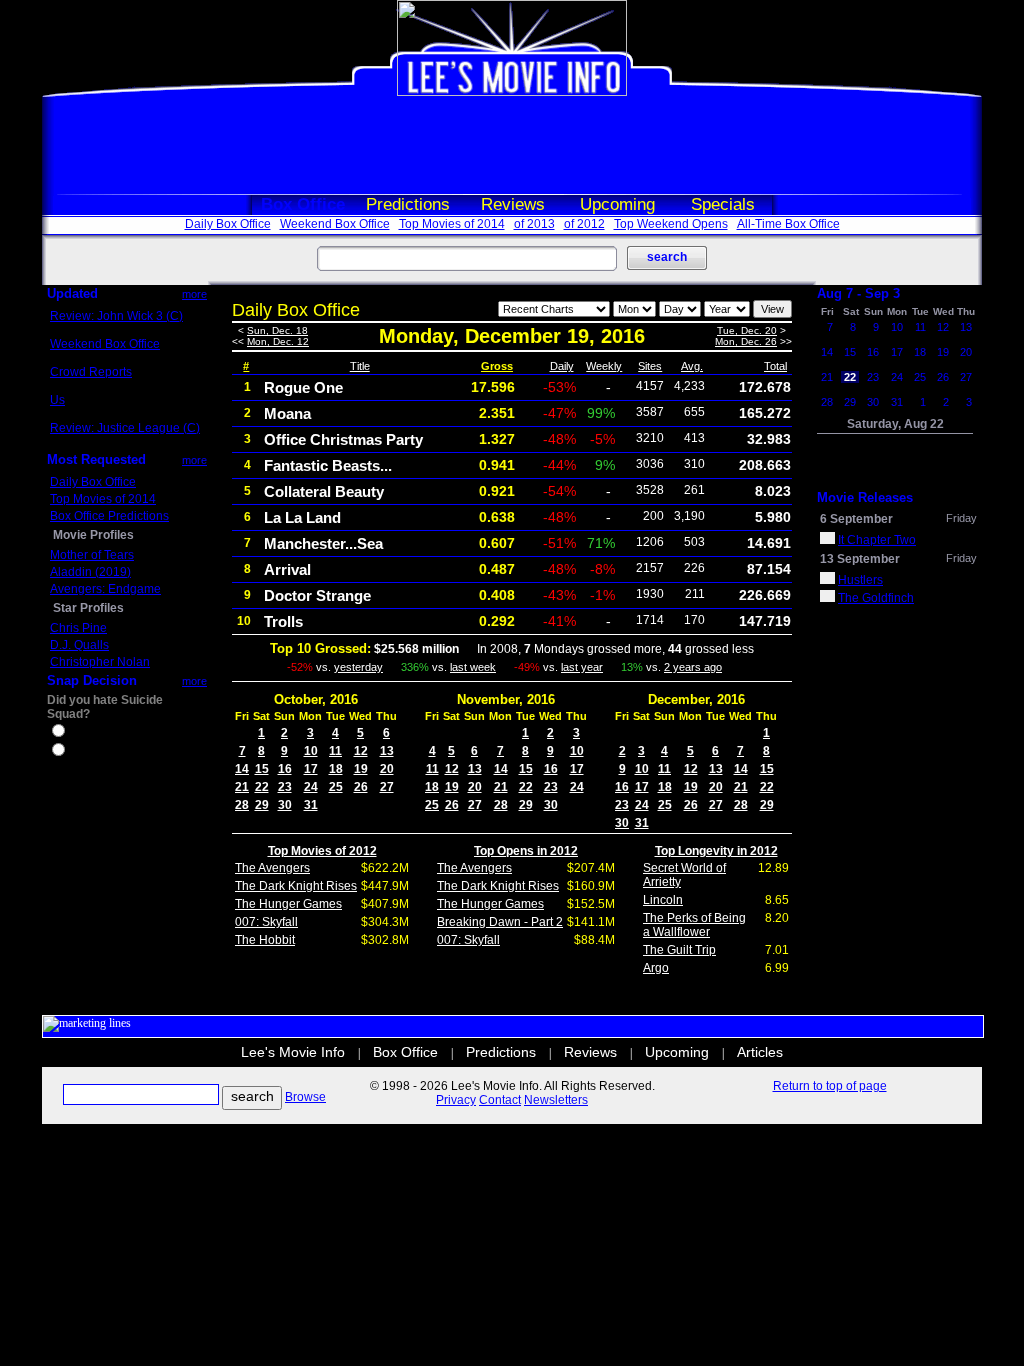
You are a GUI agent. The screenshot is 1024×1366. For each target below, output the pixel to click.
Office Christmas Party (343, 439)
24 (311, 787)
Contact (500, 1100)
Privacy (456, 1100)
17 (311, 769)
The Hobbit (265, 940)
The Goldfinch (876, 598)
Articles (760, 1052)
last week (473, 667)
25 (336, 787)
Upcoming (617, 204)
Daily (562, 366)
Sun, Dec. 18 (277, 330)
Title (360, 366)
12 (361, 751)
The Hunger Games (288, 904)
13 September (860, 559)
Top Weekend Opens (671, 224)
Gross (497, 366)
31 (311, 805)
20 (387, 769)
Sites (650, 366)
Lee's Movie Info (293, 1052)
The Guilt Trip (679, 950)
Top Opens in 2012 (526, 851)
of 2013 (534, 224)
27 (387, 787)
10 (311, 751)
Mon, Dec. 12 (278, 341)
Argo (656, 968)
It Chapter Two (877, 540)
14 (242, 769)
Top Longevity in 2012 (716, 851)
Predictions (408, 204)
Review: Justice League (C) (125, 428)
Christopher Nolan (100, 662)
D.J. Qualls (79, 645)
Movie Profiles (93, 535)
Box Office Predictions (109, 516)
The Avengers (272, 868)
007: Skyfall (266, 922)
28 (242, 805)
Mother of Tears (92, 555)
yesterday (358, 667)
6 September (856, 519)
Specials (723, 204)
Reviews (513, 204)
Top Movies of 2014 (452, 224)
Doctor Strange (317, 595)
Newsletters (556, 1100)
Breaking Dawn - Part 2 (500, 922)
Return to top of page (830, 1086)
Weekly (604, 366)
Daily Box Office (228, 224)
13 (387, 751)
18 (336, 769)
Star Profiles (88, 608)
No (76, 752)
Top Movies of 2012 (322, 851)
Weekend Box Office (335, 224)
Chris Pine (78, 628)
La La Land (302, 517)
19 (361, 769)
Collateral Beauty (324, 491)
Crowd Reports (91, 372)
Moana (287, 413)
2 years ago (693, 667)
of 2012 (584, 224)
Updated (72, 293)
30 (285, 805)
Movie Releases (865, 497)
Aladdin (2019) (90, 572)
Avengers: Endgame (105, 589)
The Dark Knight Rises (296, 886)
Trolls (283, 621)
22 (262, 787)
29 (262, 805)
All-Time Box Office (788, 224)
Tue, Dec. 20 (747, 330)
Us (57, 400)
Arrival (287, 569)
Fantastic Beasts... (328, 465)
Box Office (303, 204)
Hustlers (860, 580)
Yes (78, 733)
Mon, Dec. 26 (746, 341)
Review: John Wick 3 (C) (116, 316)
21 (242, 787)
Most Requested (96, 459)
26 (361, 787)
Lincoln (663, 900)
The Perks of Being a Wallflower (694, 925)
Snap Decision (92, 680)
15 (262, 769)
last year (582, 667)
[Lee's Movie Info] (512, 92)
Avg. (692, 366)
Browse (305, 1097)
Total (775, 366)
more (194, 294)
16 (285, 769)
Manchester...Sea (323, 543)
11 (335, 751)
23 (285, 787)
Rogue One (303, 387)
